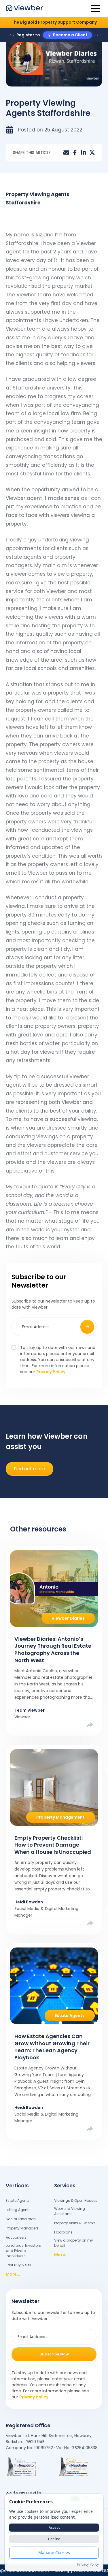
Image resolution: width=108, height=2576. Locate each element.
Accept (54, 2527)
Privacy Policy (51, 1372)
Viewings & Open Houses (76, 2200)
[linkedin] (84, 153)
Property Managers (22, 2228)
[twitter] (92, 153)
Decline (54, 2539)
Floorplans (63, 2232)
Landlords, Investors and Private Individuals (23, 2251)
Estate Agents (18, 2200)
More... (13, 2274)
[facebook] (75, 153)
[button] (95, 8)
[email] (66, 153)
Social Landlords (21, 2219)
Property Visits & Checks (75, 2223)
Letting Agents (18, 2210)
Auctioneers (16, 2237)
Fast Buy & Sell (18, 2265)
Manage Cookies (54, 2553)
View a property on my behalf (74, 2243)
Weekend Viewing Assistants (70, 2211)
